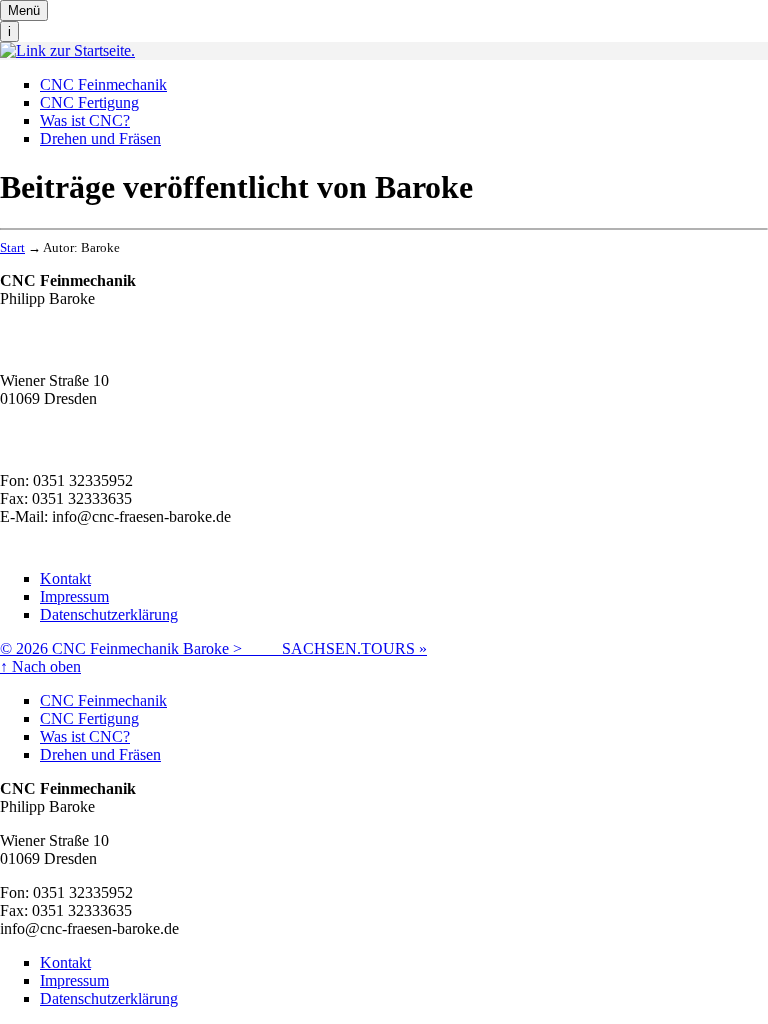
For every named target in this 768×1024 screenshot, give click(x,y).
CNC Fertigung (89, 102)
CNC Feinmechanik (103, 84)
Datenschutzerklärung (109, 614)
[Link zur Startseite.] (67, 50)
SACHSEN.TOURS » (354, 648)
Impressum (74, 596)
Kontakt (65, 578)
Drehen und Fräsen (100, 138)
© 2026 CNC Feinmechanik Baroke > (141, 648)
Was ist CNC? (85, 120)
